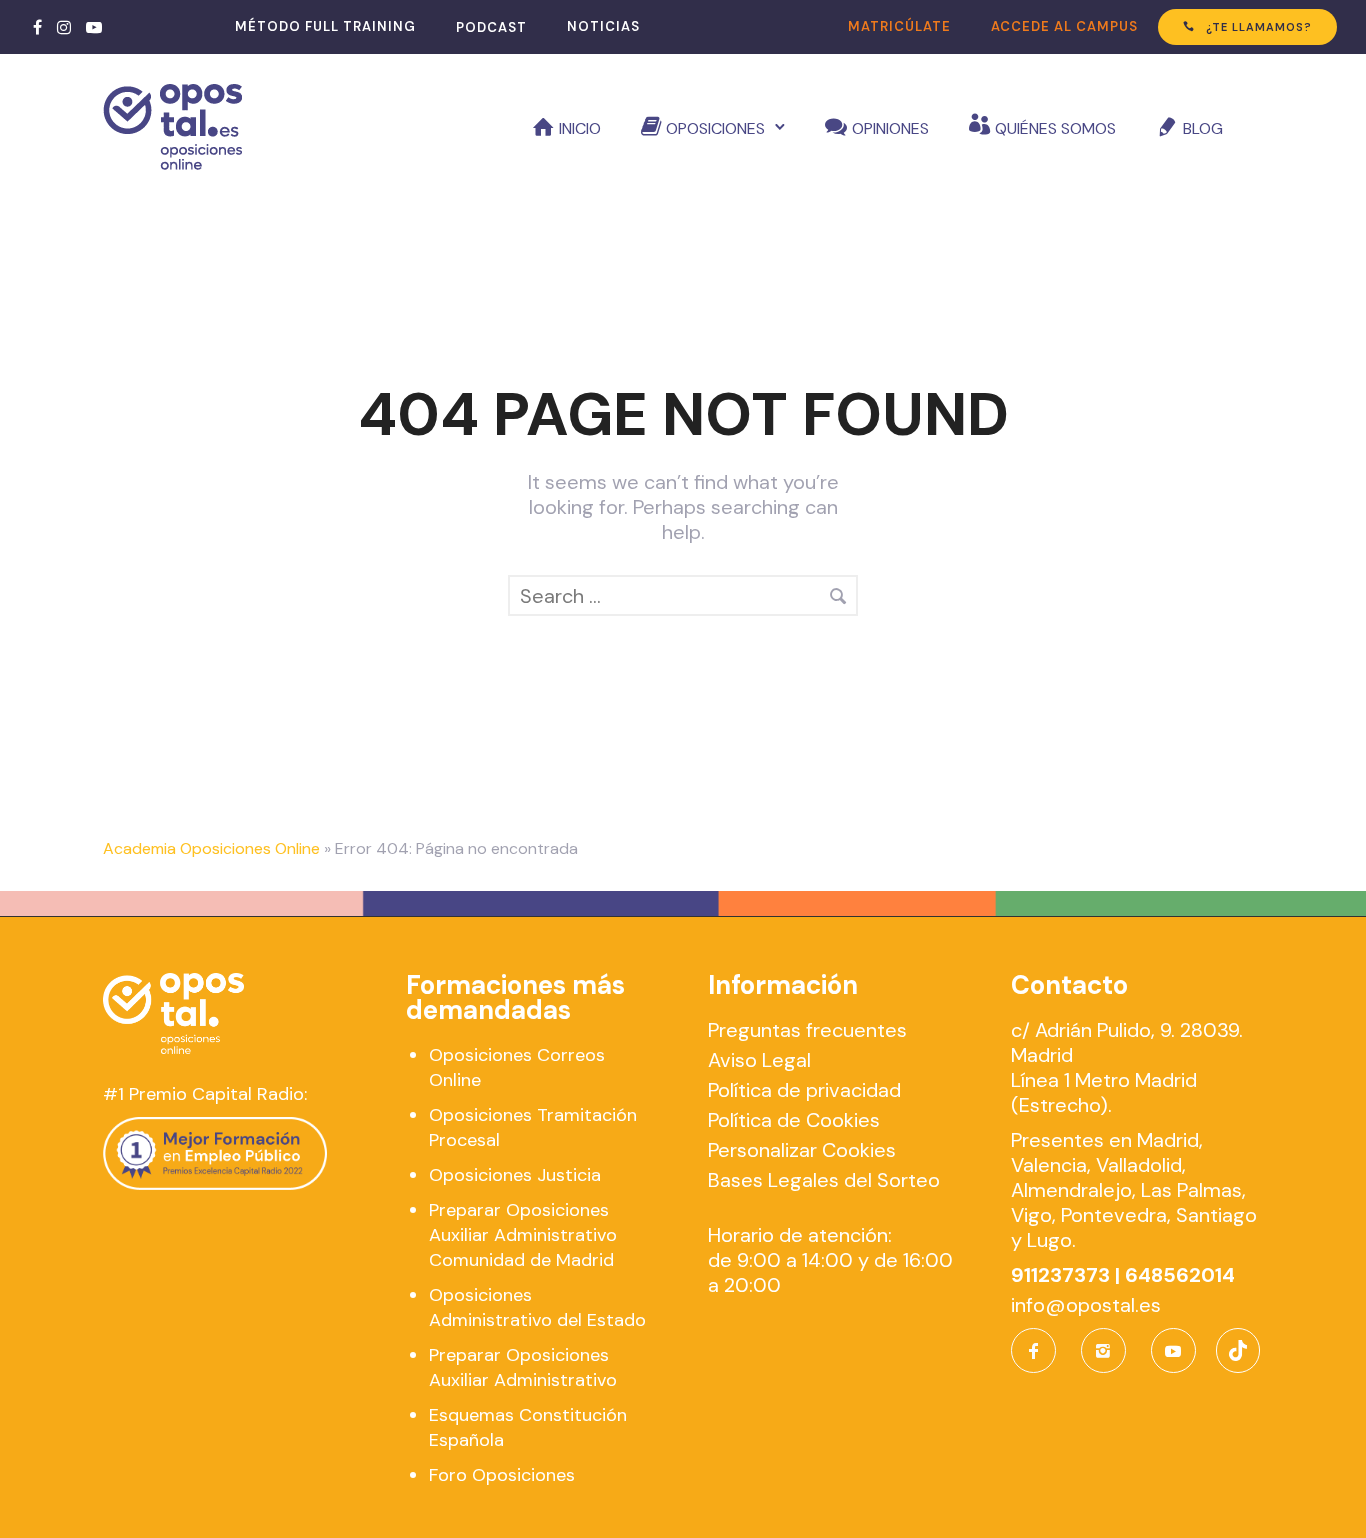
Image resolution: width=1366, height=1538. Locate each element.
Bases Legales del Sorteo (824, 1180)
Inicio (580, 128)
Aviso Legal (759, 1060)
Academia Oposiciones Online (211, 848)
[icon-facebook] (1038, 1350)
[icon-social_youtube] (1173, 1350)
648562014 (1180, 1275)
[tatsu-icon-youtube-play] (94, 27)
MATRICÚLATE (899, 26)
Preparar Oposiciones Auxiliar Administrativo (523, 1367)
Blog (1203, 128)
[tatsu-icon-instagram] (64, 27)
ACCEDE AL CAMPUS (1064, 26)
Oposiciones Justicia (515, 1175)
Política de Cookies (794, 1120)
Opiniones (890, 128)
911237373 (1060, 1275)
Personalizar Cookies (802, 1150)
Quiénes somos (1055, 128)
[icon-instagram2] (1108, 1350)
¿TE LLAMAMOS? (1259, 27)
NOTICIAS (603, 26)
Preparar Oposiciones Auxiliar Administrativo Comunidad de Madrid (523, 1235)
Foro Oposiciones (502, 1475)
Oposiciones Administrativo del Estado (537, 1307)
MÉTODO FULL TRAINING (325, 26)
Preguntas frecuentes (807, 1030)
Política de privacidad (804, 1090)
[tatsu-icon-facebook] (37, 27)
